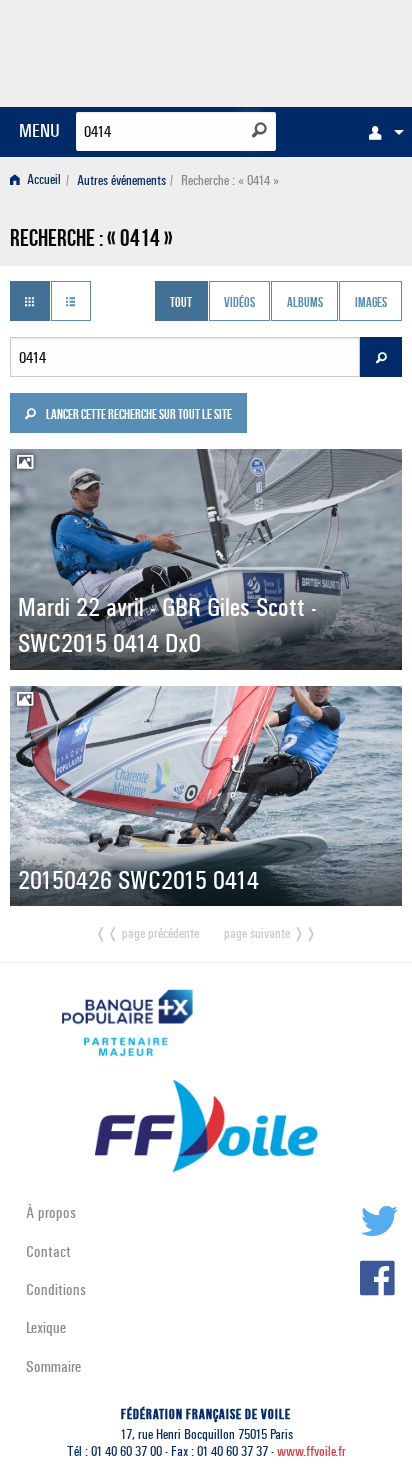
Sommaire (53, 1366)
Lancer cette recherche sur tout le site (138, 416)
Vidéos (239, 303)
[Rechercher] (259, 130)
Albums (305, 303)
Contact (48, 1251)
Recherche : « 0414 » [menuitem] (230, 180)
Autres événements (121, 180)
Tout (181, 303)
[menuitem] (381, 132)
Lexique (46, 1327)
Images (371, 303)
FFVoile (307, 50)
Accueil (42, 180)
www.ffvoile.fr (311, 1451)
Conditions (56, 1289)
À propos (51, 1212)
